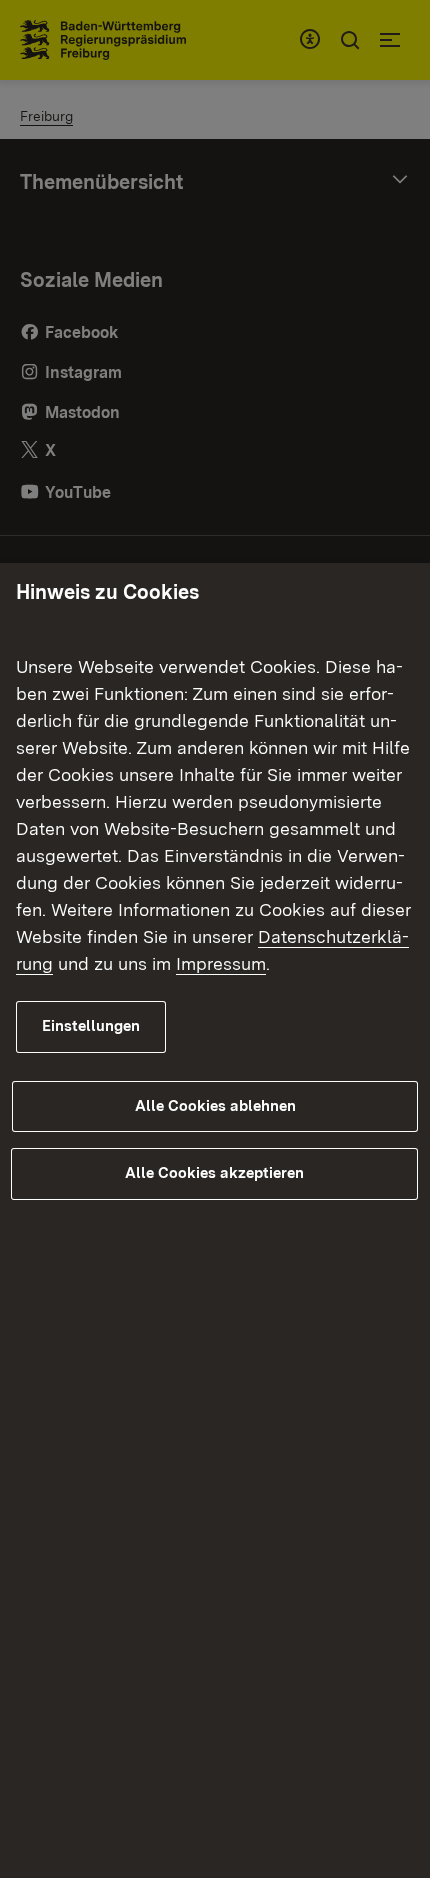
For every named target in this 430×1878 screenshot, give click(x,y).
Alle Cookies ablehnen (215, 1106)
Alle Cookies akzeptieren (214, 1173)
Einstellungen (91, 1026)
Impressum (221, 963)
